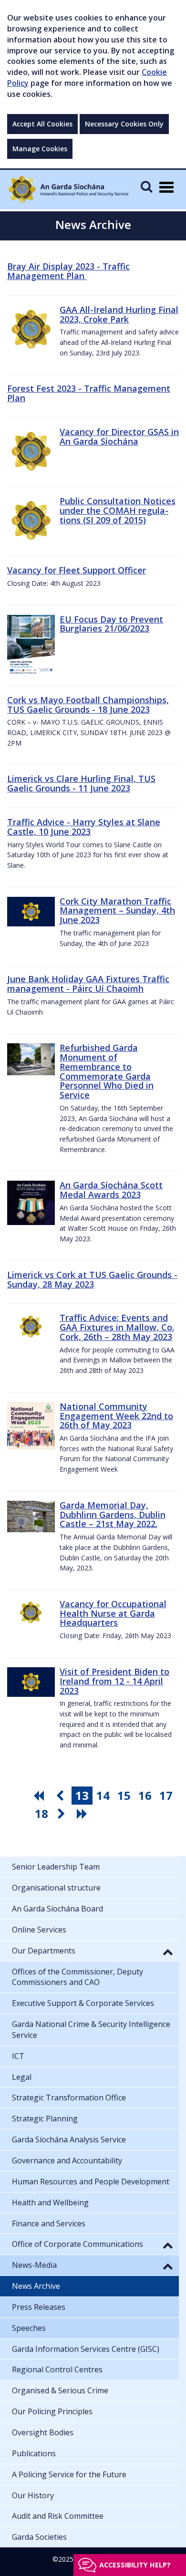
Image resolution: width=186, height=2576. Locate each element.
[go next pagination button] (62, 1814)
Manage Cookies (40, 149)
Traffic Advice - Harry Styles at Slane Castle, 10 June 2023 (84, 827)
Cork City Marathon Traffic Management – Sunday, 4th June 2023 (117, 911)
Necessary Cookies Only (124, 124)
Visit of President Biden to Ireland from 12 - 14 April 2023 (114, 1681)
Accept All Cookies (42, 124)
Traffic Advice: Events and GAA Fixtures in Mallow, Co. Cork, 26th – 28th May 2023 (117, 1327)
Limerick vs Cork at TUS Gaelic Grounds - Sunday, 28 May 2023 (92, 1279)
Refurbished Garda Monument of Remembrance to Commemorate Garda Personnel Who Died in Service (107, 1071)
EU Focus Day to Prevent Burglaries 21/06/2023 (111, 624)
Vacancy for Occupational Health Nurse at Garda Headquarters (113, 1613)
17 (166, 1795)
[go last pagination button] (83, 1814)
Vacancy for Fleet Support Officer (77, 570)
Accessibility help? (135, 2565)
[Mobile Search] (146, 186)
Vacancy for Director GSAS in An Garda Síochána (119, 436)
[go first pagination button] (40, 1796)
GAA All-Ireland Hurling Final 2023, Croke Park (119, 314)
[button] (168, 1952)
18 (41, 1813)
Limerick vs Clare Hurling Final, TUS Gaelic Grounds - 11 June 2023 (81, 783)
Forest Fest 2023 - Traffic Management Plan (89, 393)
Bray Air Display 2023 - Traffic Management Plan (68, 271)
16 (145, 1795)
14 (103, 1795)
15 (124, 1795)
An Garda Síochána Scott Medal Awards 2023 (111, 1190)
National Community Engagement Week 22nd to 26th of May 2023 (116, 1416)
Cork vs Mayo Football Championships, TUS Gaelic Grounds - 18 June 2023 (88, 705)
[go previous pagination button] (61, 1796)
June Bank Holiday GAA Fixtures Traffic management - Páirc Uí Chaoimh (88, 984)
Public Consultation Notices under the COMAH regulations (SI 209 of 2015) (118, 510)
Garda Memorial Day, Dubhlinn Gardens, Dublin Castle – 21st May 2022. (113, 1515)
